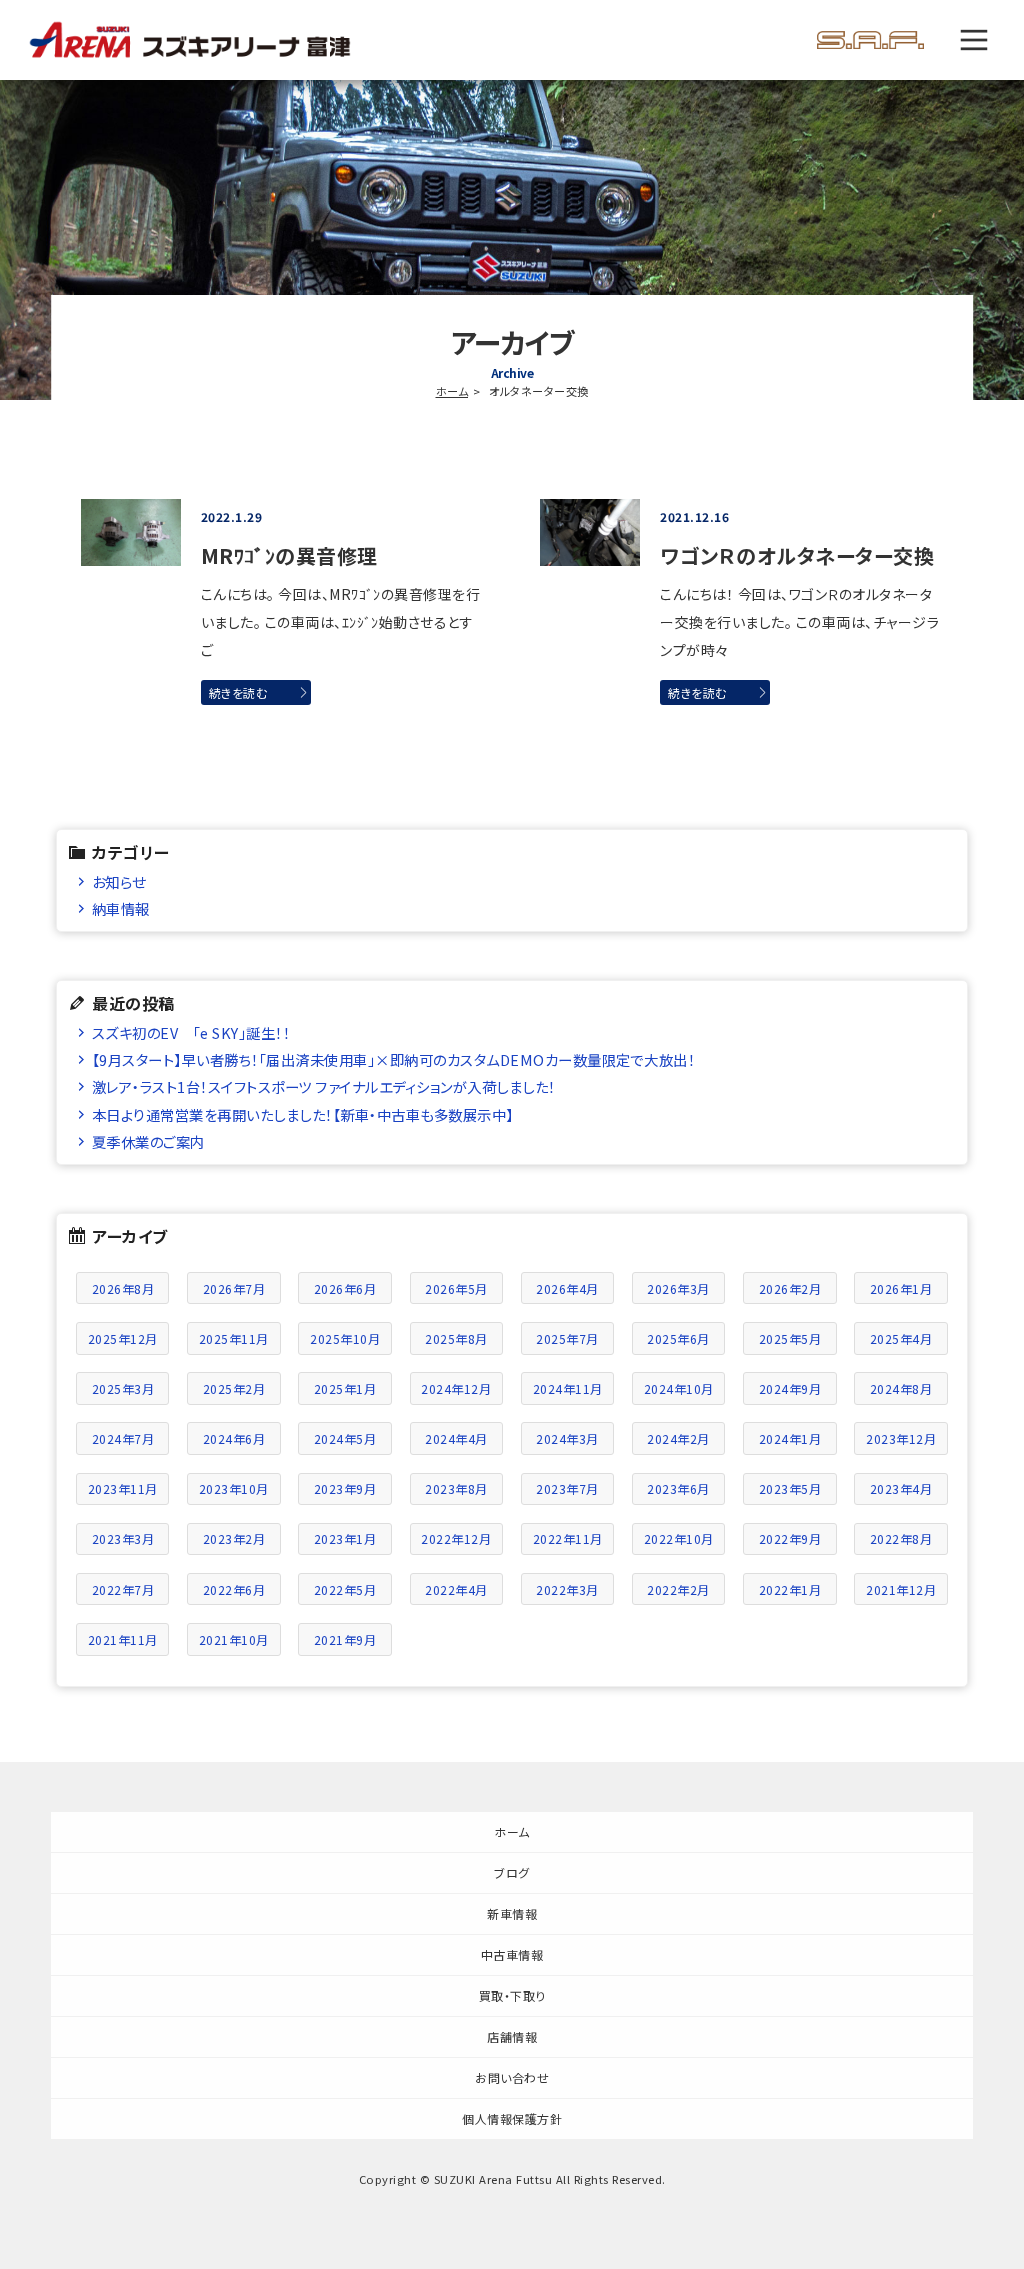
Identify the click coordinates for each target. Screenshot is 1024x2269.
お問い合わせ (512, 2077)
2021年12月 (901, 1589)
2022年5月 (345, 1589)
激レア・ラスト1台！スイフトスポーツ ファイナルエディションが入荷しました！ (324, 1086)
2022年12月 (456, 1538)
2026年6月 (345, 1288)
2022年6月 (234, 1589)
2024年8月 (901, 1388)
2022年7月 (123, 1589)
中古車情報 (512, 1954)
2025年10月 (345, 1338)
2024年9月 (790, 1388)
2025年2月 (234, 1388)
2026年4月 (567, 1288)
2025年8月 (456, 1338)
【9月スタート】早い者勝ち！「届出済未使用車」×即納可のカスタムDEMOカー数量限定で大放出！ (394, 1059)
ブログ (512, 1872)
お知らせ (119, 881)
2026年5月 (456, 1288)
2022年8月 (901, 1538)
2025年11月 (234, 1338)
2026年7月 (234, 1288)
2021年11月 (123, 1639)
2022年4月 (456, 1589)
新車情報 (512, 1913)
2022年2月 (678, 1589)
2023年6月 (678, 1488)
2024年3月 (567, 1438)
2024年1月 (790, 1438)
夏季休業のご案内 (148, 1141)
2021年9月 (345, 1639)
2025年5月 (790, 1338)
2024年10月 (679, 1388)
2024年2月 (678, 1438)
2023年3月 (123, 1538)
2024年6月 (234, 1438)
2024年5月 (345, 1438)
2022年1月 (790, 1589)
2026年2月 (790, 1288)
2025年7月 (567, 1338)
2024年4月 (456, 1438)
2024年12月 (456, 1388)
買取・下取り (512, 1995)
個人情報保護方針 (512, 2118)
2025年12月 (123, 1338)
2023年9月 (345, 1488)
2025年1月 (345, 1388)
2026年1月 (901, 1288)
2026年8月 (123, 1288)
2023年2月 (234, 1538)
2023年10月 (234, 1488)
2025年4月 (901, 1338)
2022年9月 (790, 1538)
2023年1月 (345, 1538)
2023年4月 (901, 1488)
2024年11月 (568, 1388)
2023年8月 (456, 1488)
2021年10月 (234, 1639)
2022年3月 (567, 1589)
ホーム (452, 391)
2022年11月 (568, 1538)
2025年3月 (123, 1388)
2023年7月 (567, 1488)
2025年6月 (678, 1338)
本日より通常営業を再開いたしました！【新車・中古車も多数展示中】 (303, 1114)
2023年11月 (123, 1488)
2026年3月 (678, 1288)
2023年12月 (901, 1438)
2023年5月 (790, 1488)
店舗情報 (512, 2036)
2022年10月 (679, 1538)
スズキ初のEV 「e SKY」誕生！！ (191, 1032)
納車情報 (121, 908)
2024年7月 (123, 1438)
